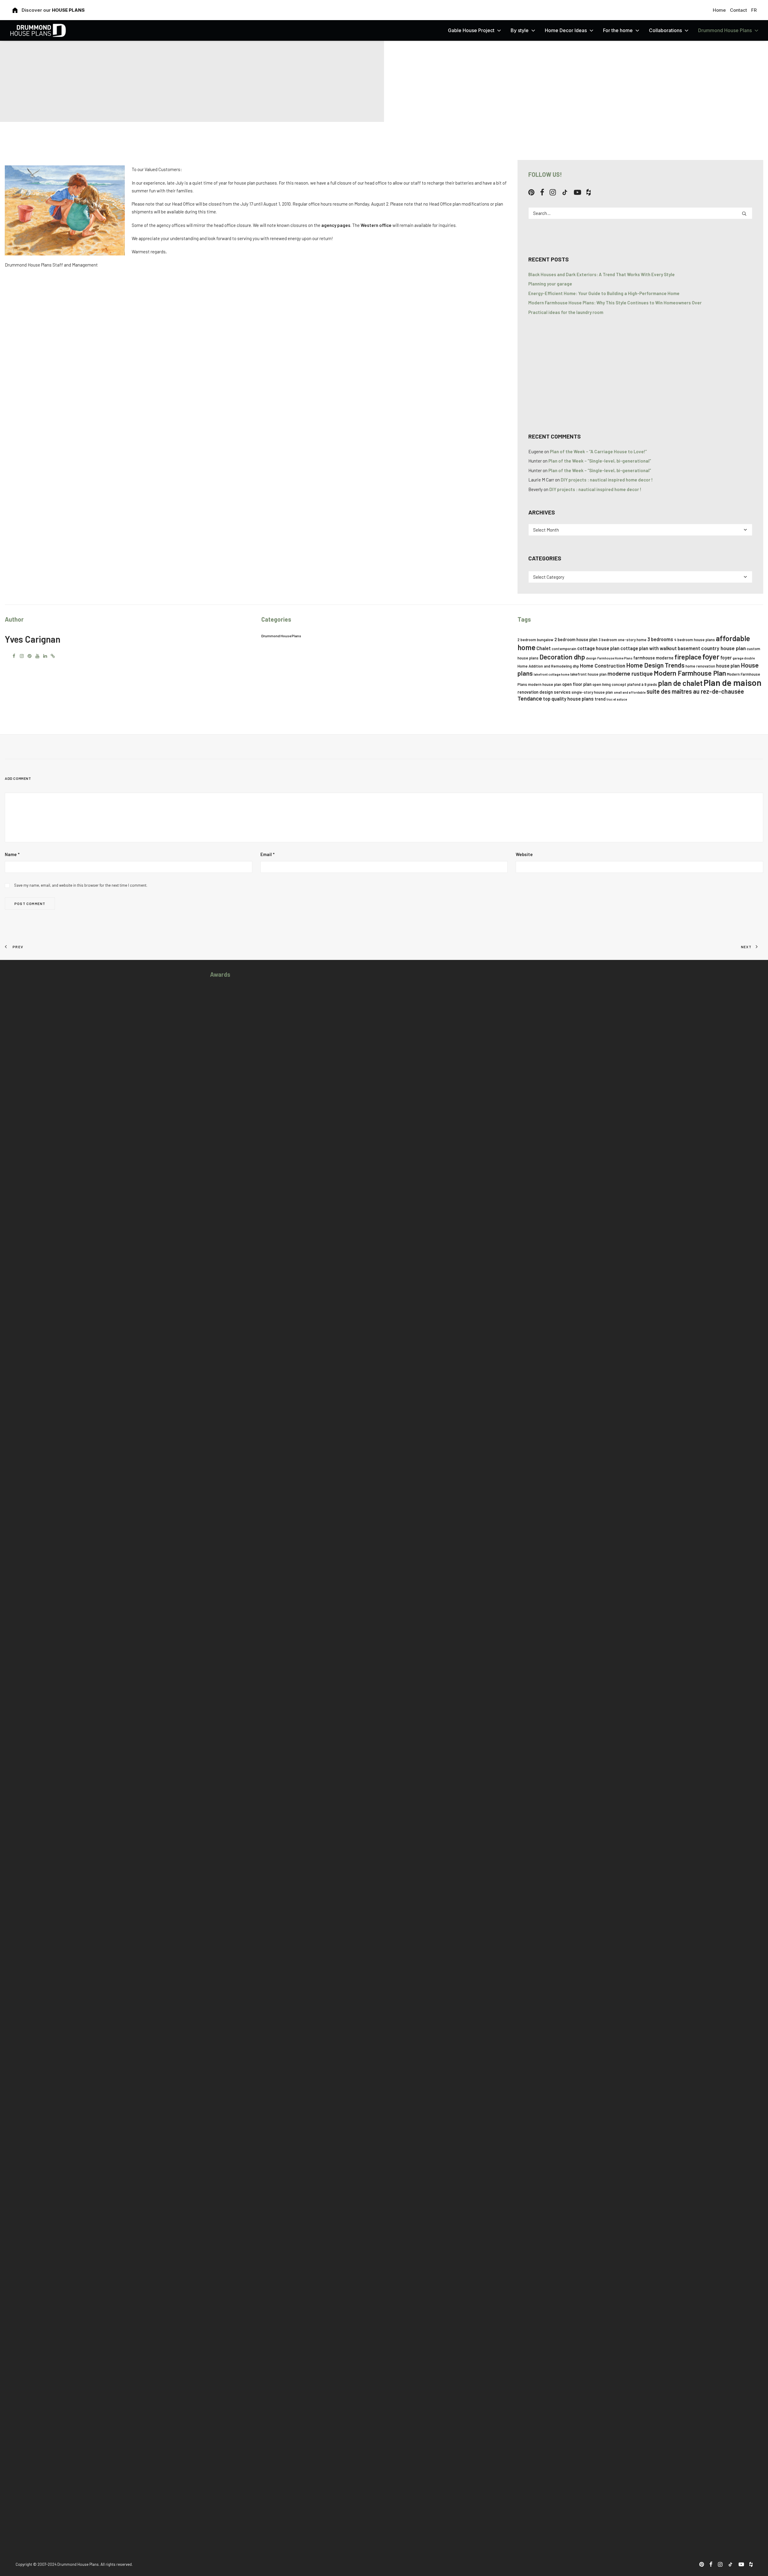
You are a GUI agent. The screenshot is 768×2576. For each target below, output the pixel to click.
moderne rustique (630, 673)
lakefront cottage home (552, 674)
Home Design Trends (655, 665)
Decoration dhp (562, 657)
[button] (531, 194)
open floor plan (577, 684)
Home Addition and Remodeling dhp (548, 666)
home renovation (700, 666)
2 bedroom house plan (576, 639)
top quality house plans (568, 699)
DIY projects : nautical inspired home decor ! (607, 480)
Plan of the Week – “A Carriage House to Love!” (598, 451)
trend (600, 699)
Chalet (544, 648)
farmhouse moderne (653, 658)
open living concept (609, 684)
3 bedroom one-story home (622, 640)
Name (12, 854)
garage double (744, 658)
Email (267, 854)
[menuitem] (720, 10)
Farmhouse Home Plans (615, 658)
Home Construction (603, 665)
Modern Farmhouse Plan (690, 673)
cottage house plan (598, 648)
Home (719, 10)
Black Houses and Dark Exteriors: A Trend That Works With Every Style (601, 274)
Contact (738, 10)
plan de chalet (680, 683)
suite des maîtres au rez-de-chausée (695, 691)
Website (524, 854)
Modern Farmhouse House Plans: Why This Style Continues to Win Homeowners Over (615, 303)
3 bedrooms (660, 639)
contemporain (564, 649)
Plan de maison (732, 682)
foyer (711, 656)
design (591, 658)
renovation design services (544, 692)
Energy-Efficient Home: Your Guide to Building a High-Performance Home (604, 293)
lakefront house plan (588, 674)
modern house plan (545, 684)
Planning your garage (550, 284)
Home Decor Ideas (566, 30)
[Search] (640, 213)
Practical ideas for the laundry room (566, 312)
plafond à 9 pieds (642, 684)
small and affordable (630, 692)
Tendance (530, 698)
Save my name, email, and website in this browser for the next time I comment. (81, 885)
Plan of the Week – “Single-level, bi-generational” (600, 461)
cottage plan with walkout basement (660, 648)
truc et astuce (617, 699)
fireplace (688, 657)
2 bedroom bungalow (535, 640)
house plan (728, 666)
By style (520, 30)
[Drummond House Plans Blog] (38, 30)
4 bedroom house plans (694, 640)
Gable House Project (471, 30)
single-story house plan (592, 692)
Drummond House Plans (725, 30)
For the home (618, 30)
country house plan (723, 648)
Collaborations (665, 30)
